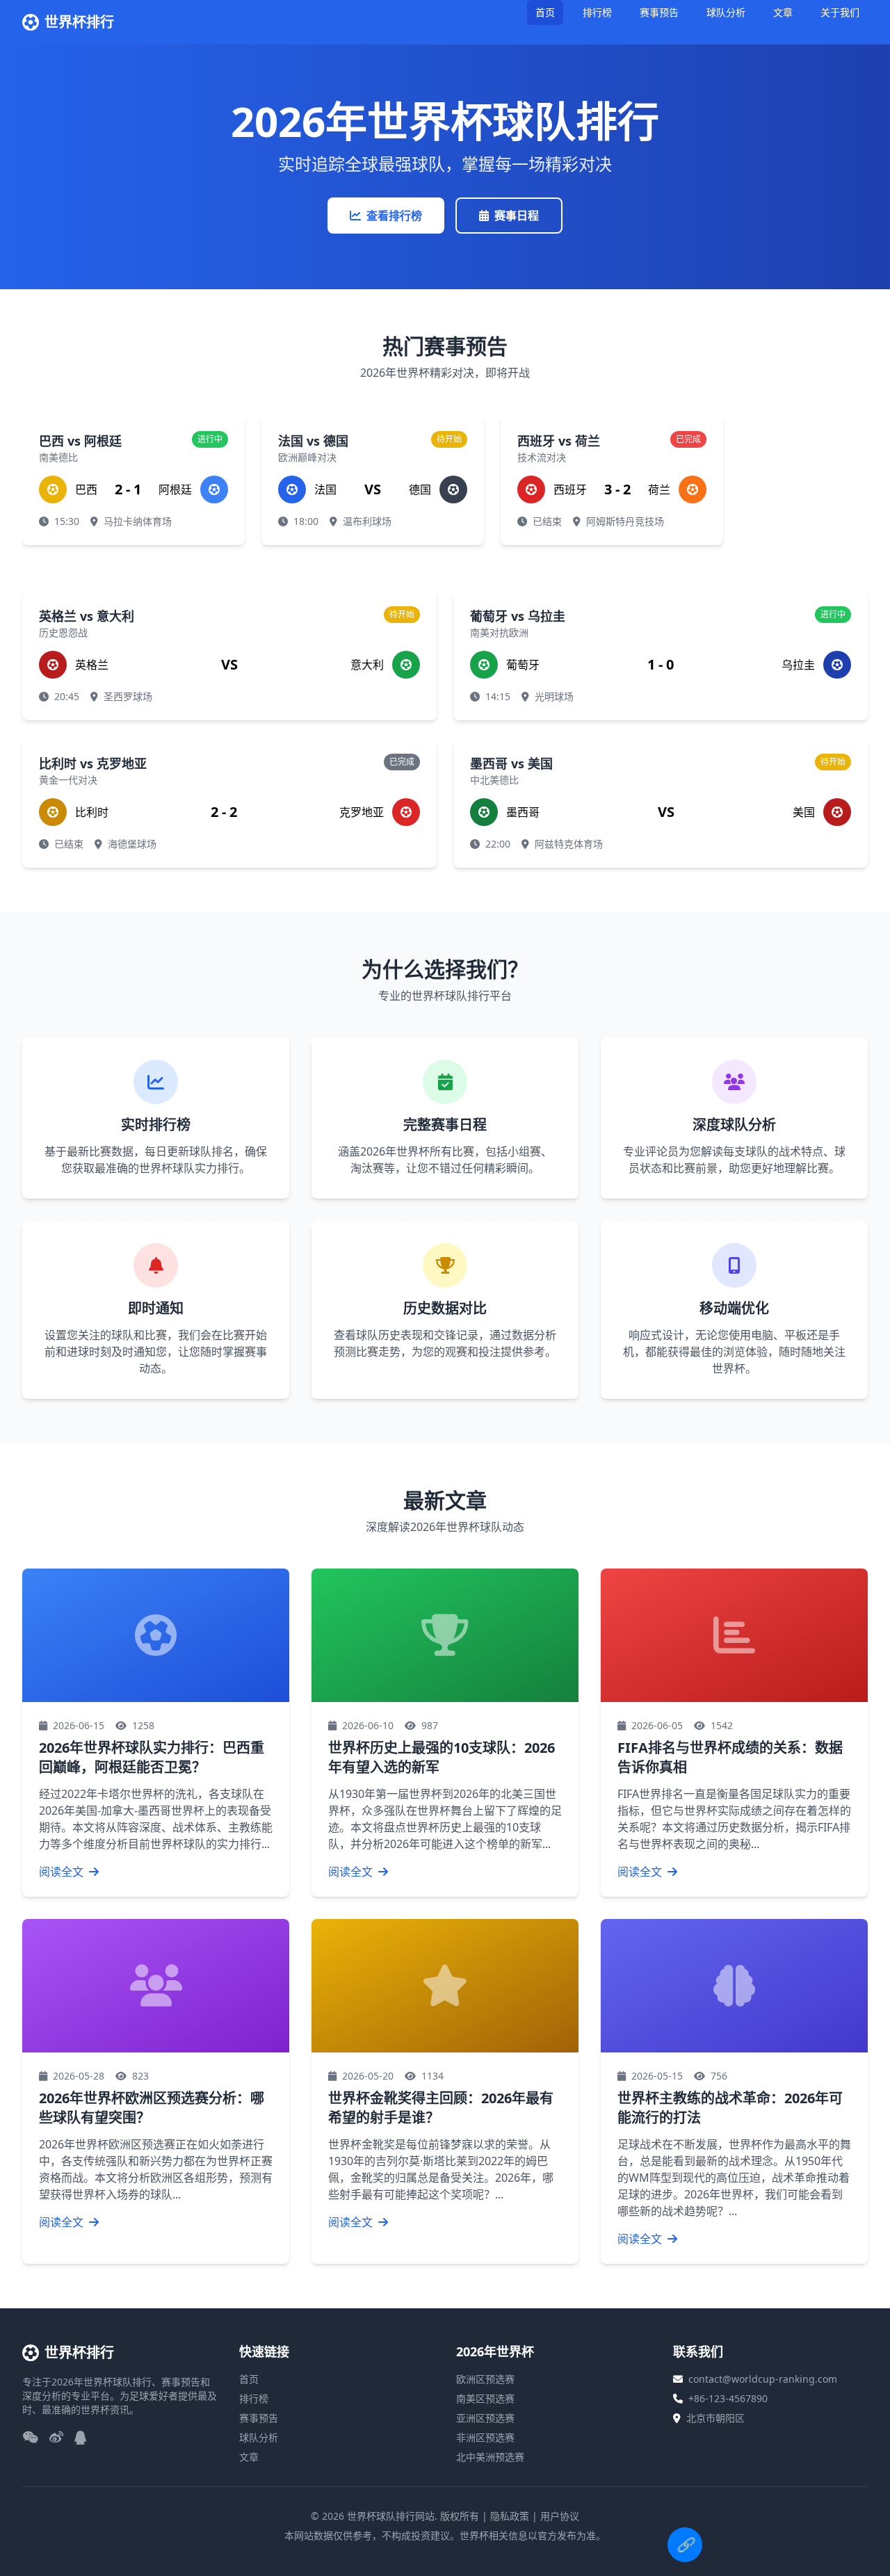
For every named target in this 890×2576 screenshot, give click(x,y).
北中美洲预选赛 (490, 2457)
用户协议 (560, 2516)
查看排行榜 (394, 216)
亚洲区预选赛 (485, 2418)
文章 (783, 12)
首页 (545, 12)
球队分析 (726, 12)
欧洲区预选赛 (485, 2379)
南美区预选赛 (485, 2398)
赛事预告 (659, 12)
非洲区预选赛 (485, 2437)
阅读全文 (63, 1872)
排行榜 (597, 12)
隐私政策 (510, 2516)
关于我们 (840, 12)
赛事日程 (517, 216)
